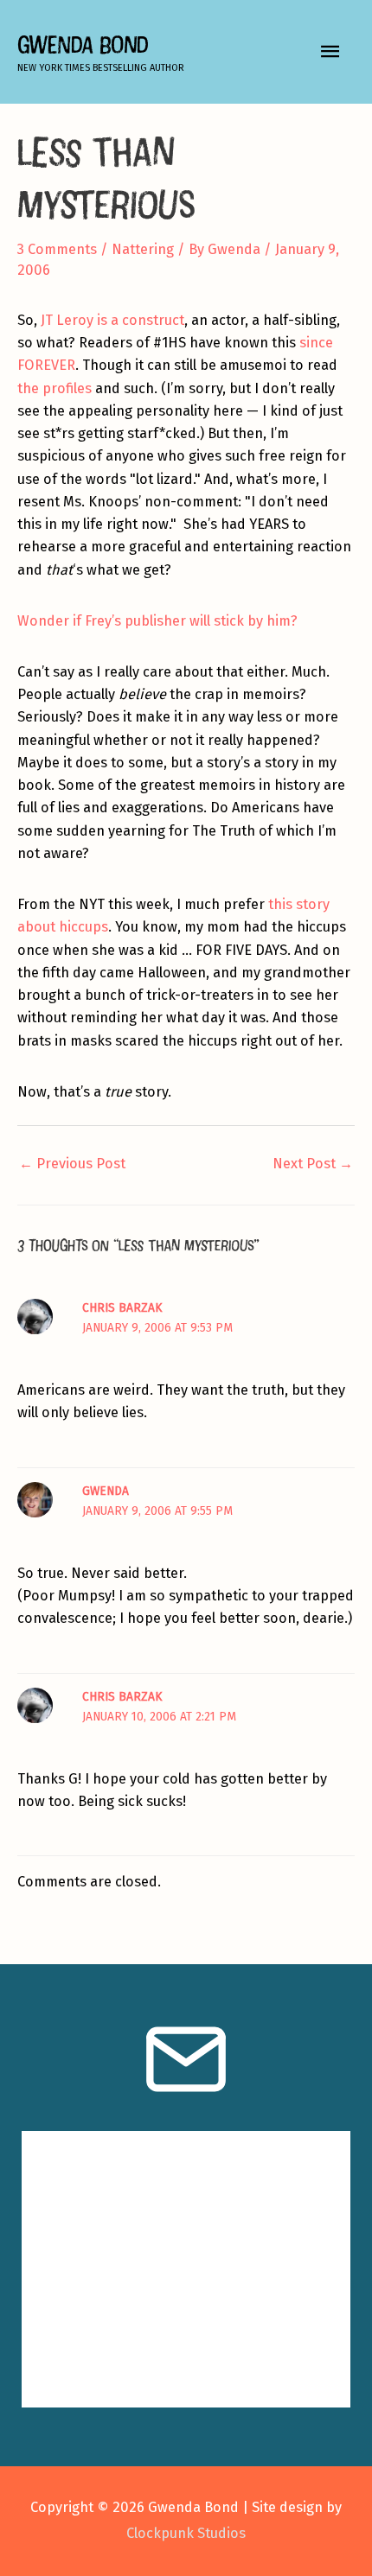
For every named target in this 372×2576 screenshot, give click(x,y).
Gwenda (106, 1491)
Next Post (313, 1164)
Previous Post (72, 1164)
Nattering (143, 249)
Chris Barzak (122, 1308)
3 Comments (57, 249)
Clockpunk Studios (186, 2533)
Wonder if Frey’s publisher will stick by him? (157, 621)
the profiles (55, 388)
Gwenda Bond (83, 45)
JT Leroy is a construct (112, 320)
